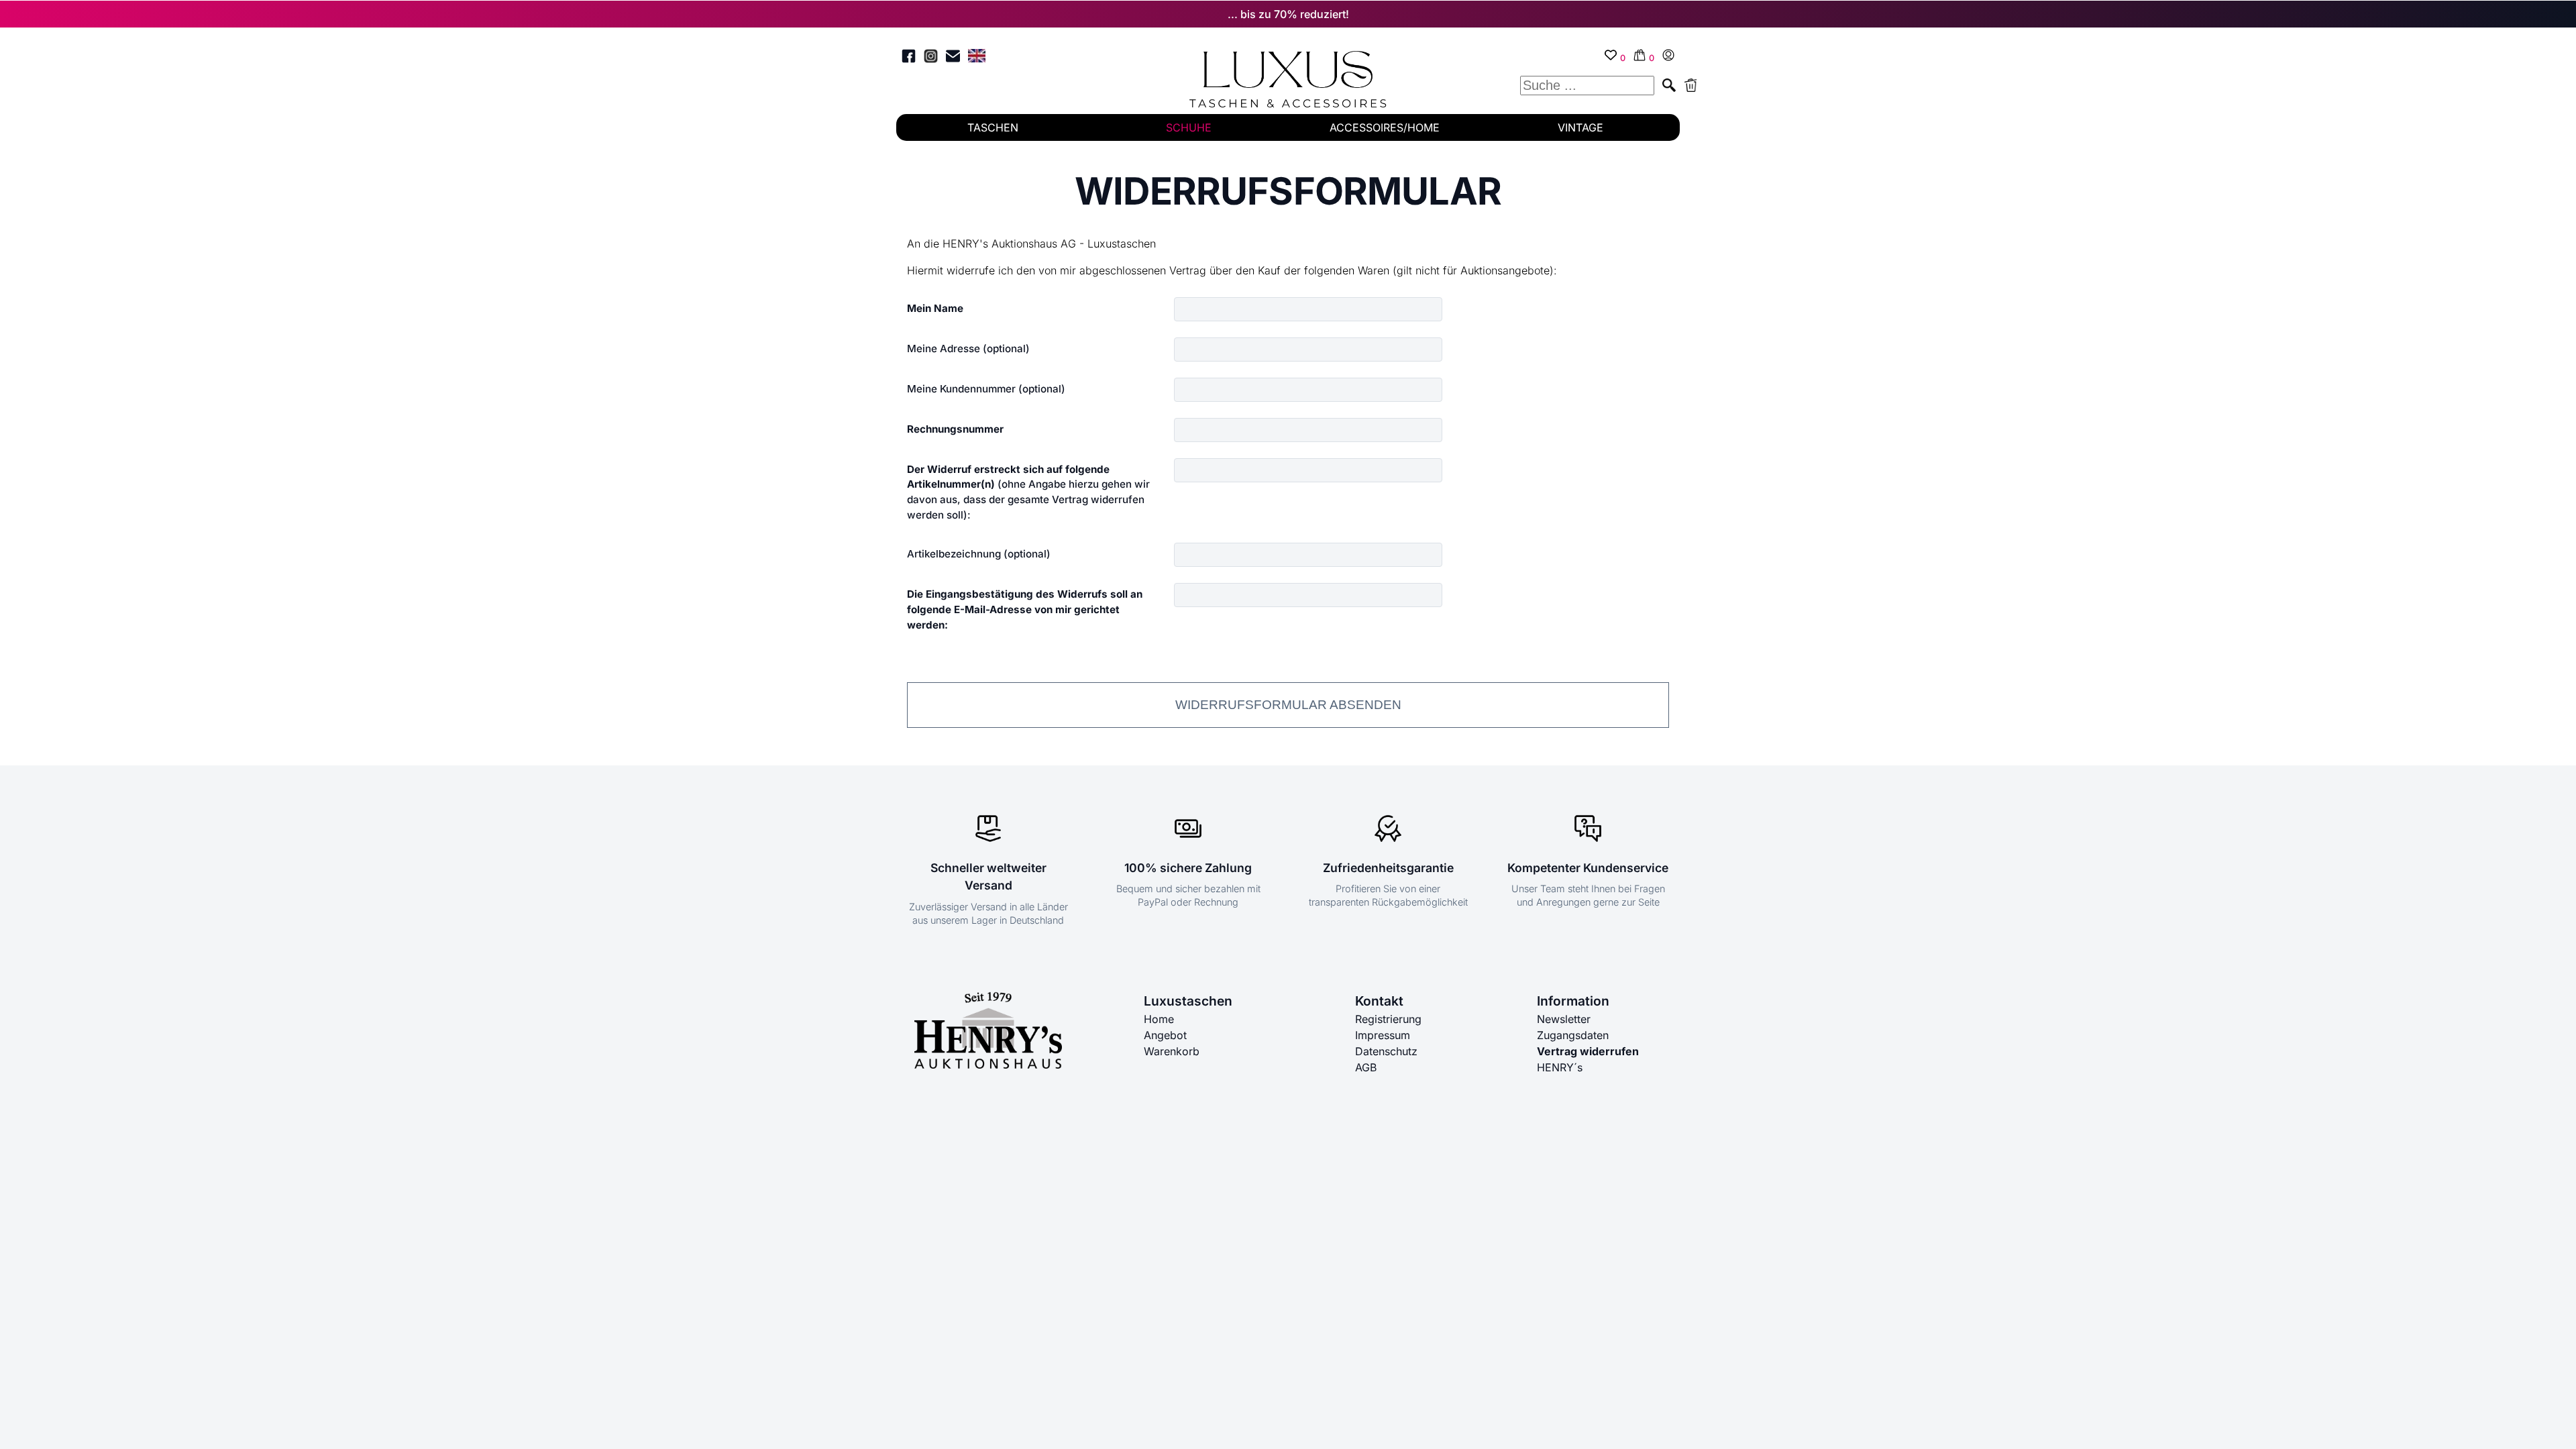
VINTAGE (1580, 127)
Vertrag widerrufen (1588, 1051)
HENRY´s (1560, 1067)
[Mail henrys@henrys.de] (953, 58)
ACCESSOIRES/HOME (1385, 127)
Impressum (1383, 1035)
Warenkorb (1172, 1051)
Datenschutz (1386, 1051)
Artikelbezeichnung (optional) (979, 554)
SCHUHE (1189, 127)
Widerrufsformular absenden (1288, 705)
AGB (1366, 1067)
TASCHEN (993, 127)
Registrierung (1388, 1019)
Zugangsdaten (1573, 1035)
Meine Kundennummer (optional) (986, 389)
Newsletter (1564, 1019)
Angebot (1165, 1035)
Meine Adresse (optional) (968, 348)
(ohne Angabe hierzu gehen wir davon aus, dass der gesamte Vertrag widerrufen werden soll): (1028, 492)
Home (1159, 1019)
